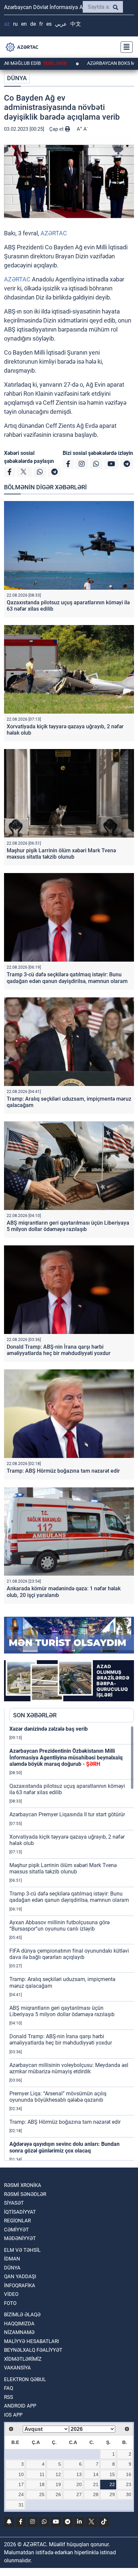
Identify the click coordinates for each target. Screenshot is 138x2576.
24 (21, 2494)
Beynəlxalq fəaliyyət (33, 2350)
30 (129, 2494)
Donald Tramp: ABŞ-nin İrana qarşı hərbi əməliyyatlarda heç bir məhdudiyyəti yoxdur (59, 1350)
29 (112, 2494)
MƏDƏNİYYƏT (20, 2238)
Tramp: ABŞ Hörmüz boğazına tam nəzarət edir (63, 1471)
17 (21, 2484)
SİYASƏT (14, 2203)
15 (112, 2474)
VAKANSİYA (17, 2368)
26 (58, 2494)
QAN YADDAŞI (20, 2277)
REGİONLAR (17, 2221)
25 (42, 2494)
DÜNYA (17, 78)
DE (33, 24)
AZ (7, 24)
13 (79, 2474)
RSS (9, 2397)
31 (21, 2505)
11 (42, 2474)
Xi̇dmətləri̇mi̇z (23, 2359)
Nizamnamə (19, 2332)
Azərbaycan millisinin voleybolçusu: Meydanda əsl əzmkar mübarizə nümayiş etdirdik (69, 2068)
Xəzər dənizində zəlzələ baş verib (49, 1729)
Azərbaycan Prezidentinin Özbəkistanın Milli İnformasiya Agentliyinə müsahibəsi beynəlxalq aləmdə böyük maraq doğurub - (66, 1757)
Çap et (57, 129)
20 (79, 2484)
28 (96, 2494)
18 (42, 2484)
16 (129, 2474)
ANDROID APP (20, 2406)
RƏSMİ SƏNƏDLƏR (25, 2194)
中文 (76, 24)
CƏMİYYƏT (16, 2230)
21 (96, 2484)
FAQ (9, 2388)
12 (58, 2474)
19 (58, 2484)
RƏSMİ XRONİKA (23, 2185)
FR (41, 24)
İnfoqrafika (20, 2286)
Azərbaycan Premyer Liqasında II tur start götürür (67, 1814)
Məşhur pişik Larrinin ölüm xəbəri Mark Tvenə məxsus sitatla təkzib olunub (61, 854)
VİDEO (11, 2294)
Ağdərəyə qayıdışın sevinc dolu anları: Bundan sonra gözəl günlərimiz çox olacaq (64, 2147)
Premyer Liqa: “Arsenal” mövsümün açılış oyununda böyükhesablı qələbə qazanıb (58, 2097)
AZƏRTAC (54, 233)
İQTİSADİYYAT (20, 2212)
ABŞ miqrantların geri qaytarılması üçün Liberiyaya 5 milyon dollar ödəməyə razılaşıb (68, 1226)
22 (112, 2484)
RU (15, 24)
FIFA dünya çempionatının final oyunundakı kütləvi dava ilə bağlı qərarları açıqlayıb (69, 1954)
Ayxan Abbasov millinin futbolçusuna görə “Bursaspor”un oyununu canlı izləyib (59, 1926)
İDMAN (12, 2259)
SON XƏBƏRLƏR (35, 1715)
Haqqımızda (19, 2324)
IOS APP (13, 2415)
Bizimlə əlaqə (22, 2315)
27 (79, 2494)
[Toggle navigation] (125, 47)
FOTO (10, 2303)
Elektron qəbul (25, 2379)
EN (24, 24)
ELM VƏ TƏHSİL (22, 2250)
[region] (72, 1943)
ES (49, 24)
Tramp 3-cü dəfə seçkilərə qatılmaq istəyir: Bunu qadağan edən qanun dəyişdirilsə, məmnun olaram (67, 978)
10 (21, 2474)
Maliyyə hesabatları (31, 2341)
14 (96, 2474)
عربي (61, 24)
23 (129, 2484)
